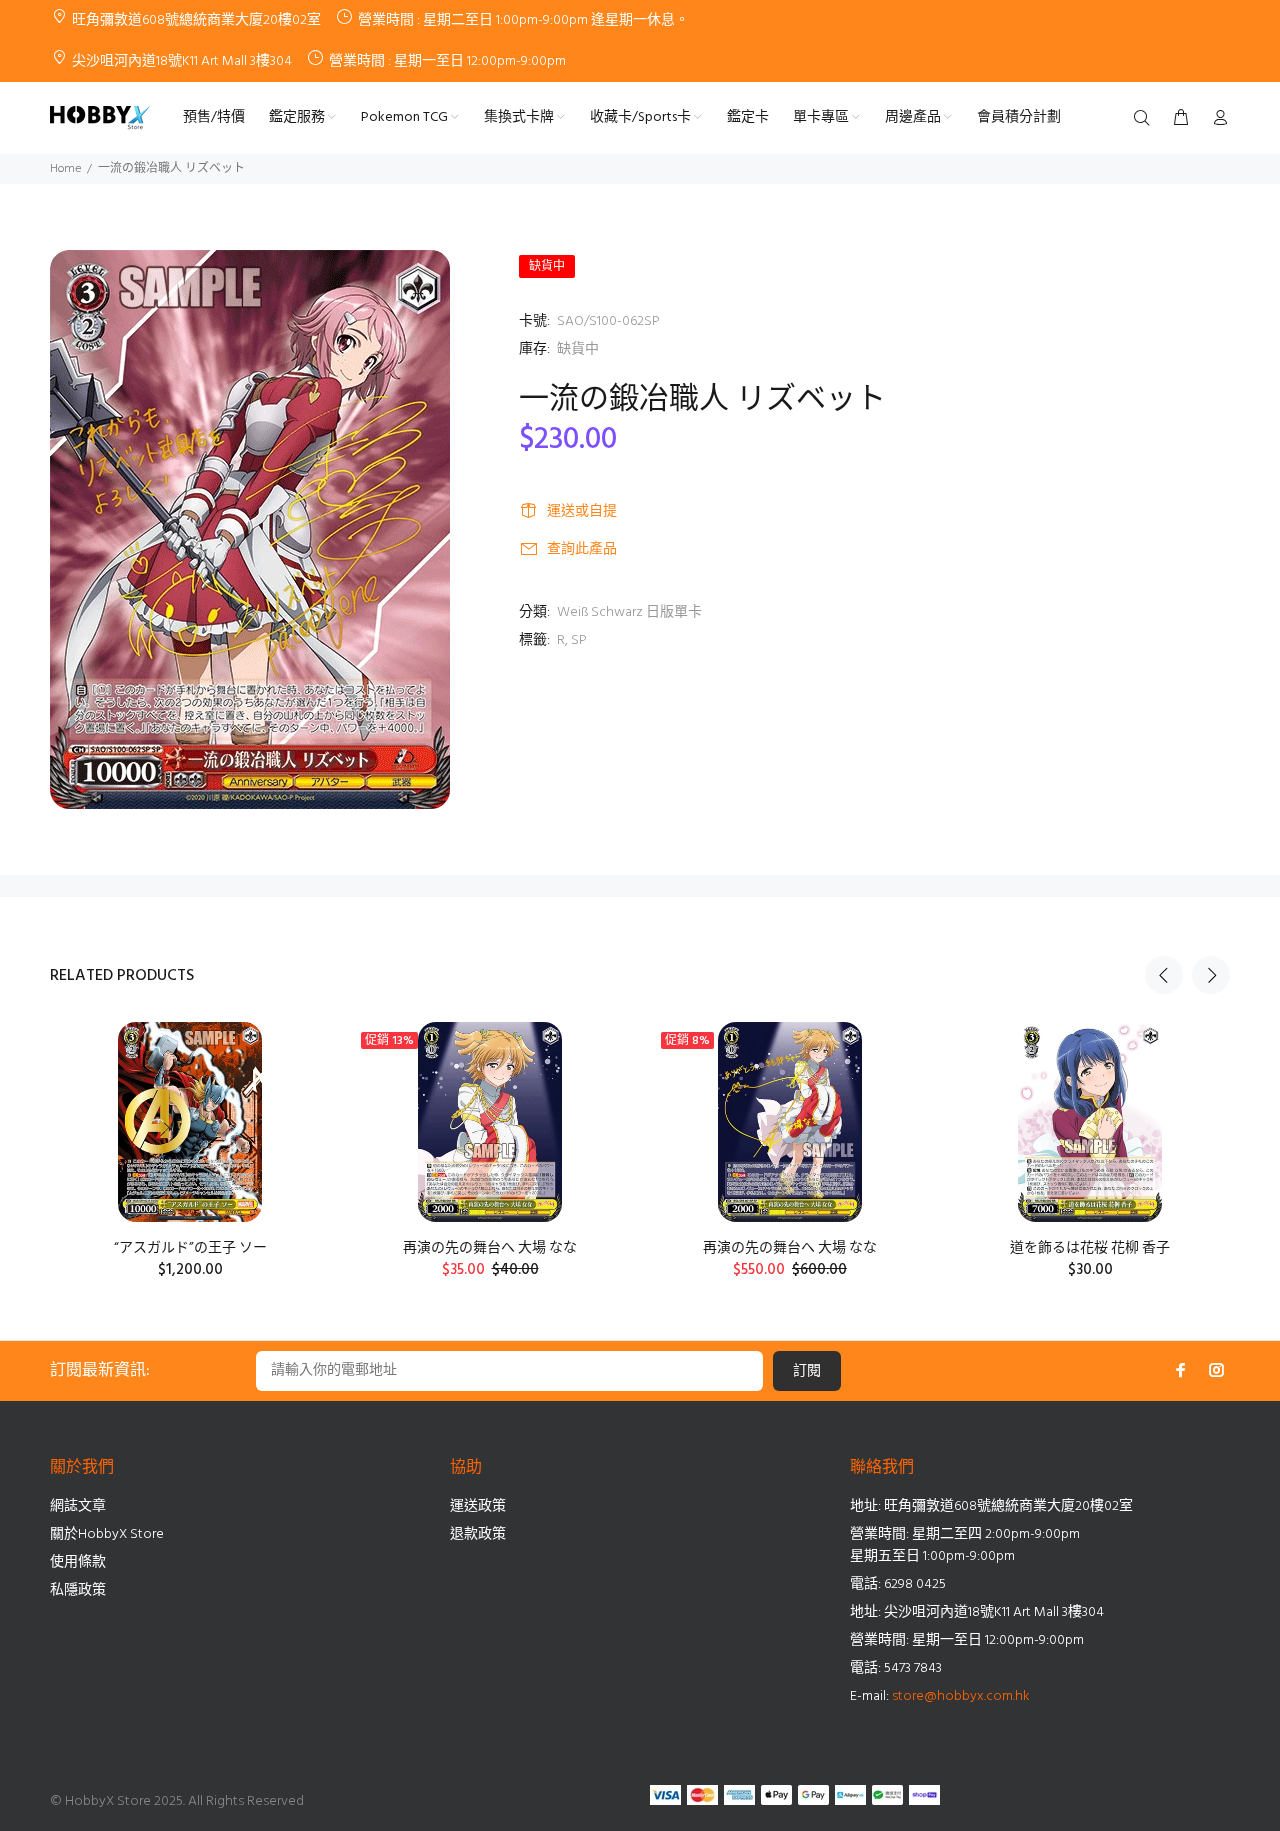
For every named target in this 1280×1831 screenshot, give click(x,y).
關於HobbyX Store (107, 1534)
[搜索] (1146, 119)
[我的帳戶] (1216, 119)
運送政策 (478, 1506)
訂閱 (807, 1371)
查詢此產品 (582, 549)
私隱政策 (78, 1590)
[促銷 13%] (489, 1122)
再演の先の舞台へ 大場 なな (490, 1248)
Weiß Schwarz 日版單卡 (629, 612)
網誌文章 (78, 1506)
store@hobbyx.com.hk (961, 1696)
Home (65, 169)
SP (579, 640)
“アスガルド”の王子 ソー (190, 1248)
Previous (1164, 975)
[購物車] (1181, 119)
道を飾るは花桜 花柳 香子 (1090, 1248)
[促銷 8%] (789, 1122)
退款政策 (478, 1534)
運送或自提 (582, 511)
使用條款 (78, 1562)
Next (1211, 975)
